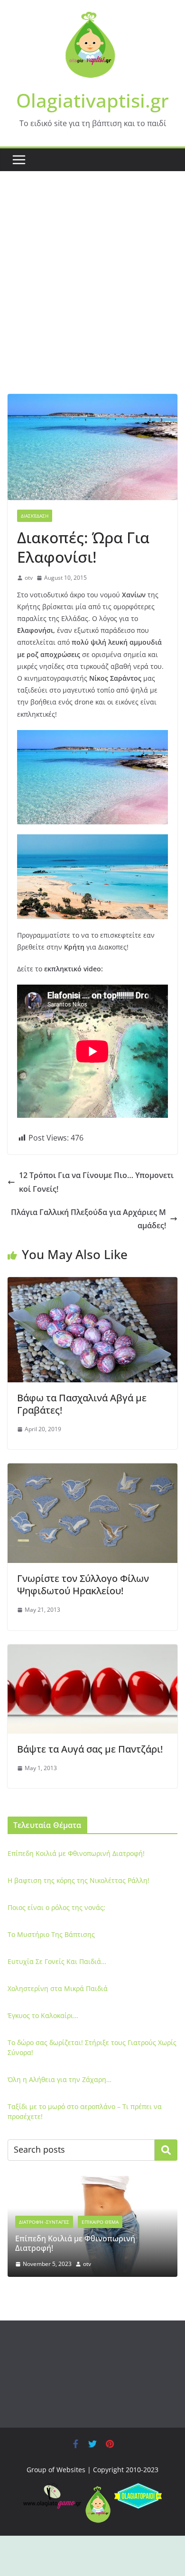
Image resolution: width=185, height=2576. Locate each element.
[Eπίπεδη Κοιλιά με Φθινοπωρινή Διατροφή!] (92, 2182)
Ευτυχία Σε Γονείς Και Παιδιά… (57, 1961)
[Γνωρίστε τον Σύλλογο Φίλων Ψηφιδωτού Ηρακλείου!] (92, 1470)
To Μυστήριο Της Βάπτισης (51, 1934)
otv (29, 578)
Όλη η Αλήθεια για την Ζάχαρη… (60, 2079)
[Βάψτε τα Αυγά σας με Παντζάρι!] (92, 1651)
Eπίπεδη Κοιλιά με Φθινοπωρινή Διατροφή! (76, 1853)
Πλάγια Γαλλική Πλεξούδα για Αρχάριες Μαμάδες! (88, 1219)
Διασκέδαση (35, 516)
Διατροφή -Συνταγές (44, 2222)
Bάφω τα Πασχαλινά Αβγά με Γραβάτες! (82, 1404)
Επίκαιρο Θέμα (100, 2222)
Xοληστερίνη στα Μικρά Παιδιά (58, 1988)
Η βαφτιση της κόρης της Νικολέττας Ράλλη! (79, 1880)
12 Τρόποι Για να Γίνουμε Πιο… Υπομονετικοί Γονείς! (96, 1182)
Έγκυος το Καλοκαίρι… (43, 2015)
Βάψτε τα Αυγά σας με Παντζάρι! (90, 1749)
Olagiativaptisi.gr (92, 100)
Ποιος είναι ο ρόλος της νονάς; (56, 1907)
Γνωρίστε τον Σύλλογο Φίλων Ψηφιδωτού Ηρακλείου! (83, 1585)
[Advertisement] (92, 297)
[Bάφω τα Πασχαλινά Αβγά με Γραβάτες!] (92, 1284)
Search (166, 2150)
